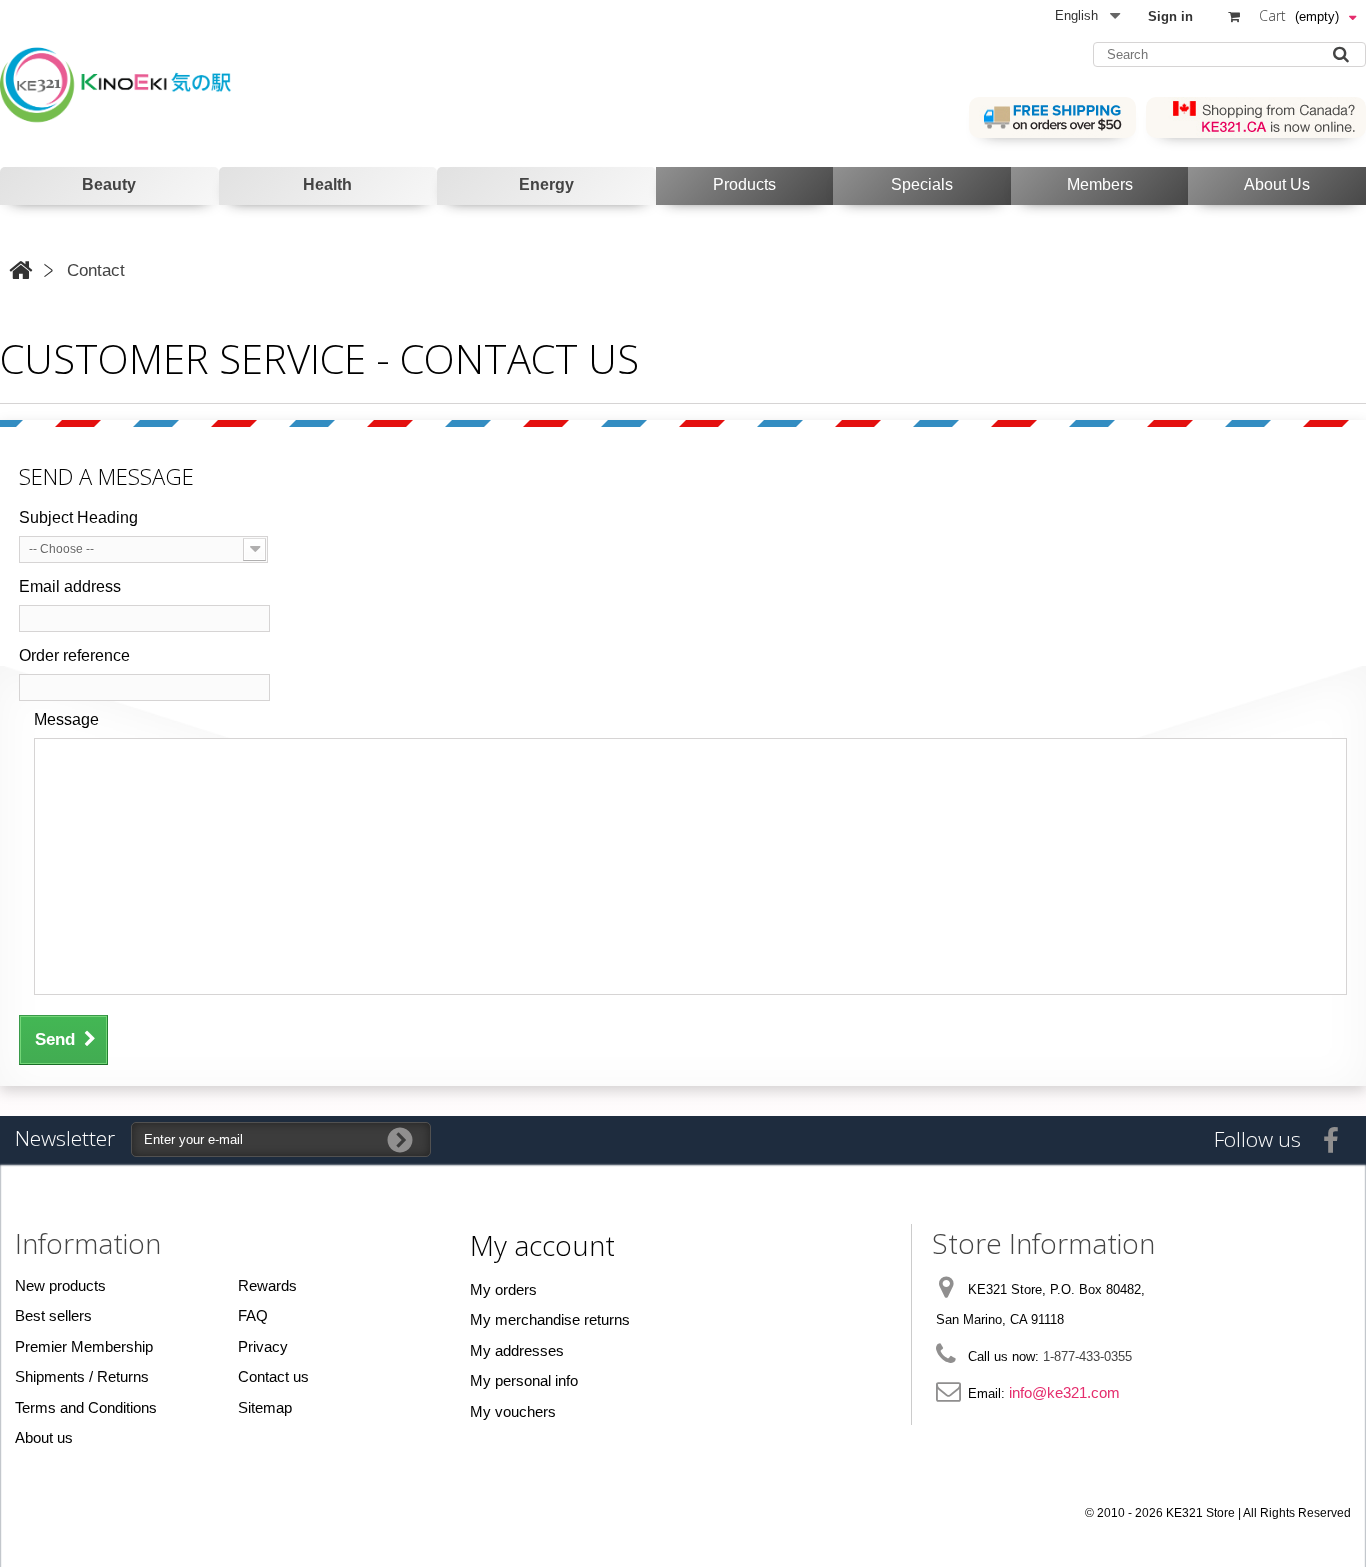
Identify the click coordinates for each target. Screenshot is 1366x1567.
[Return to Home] (20, 270)
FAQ (253, 1315)
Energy (546, 184)
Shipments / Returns (82, 1376)
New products (60, 1285)
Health (327, 184)
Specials (922, 184)
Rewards (267, 1285)
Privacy (263, 1346)
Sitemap (265, 1407)
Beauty (109, 184)
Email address (70, 586)
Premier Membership (84, 1346)
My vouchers (513, 1411)
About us (44, 1437)
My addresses (517, 1350)
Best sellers (53, 1315)
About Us (1277, 184)
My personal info (524, 1380)
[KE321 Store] (132, 84)
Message (66, 719)
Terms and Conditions (86, 1407)
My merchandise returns (550, 1319)
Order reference (74, 655)
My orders (503, 1289)
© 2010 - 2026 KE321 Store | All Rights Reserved (1218, 1513)
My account (542, 1245)
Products (744, 184)
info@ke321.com (1064, 1392)
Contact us (273, 1376)
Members (1100, 184)
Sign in (1170, 16)
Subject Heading (78, 517)
